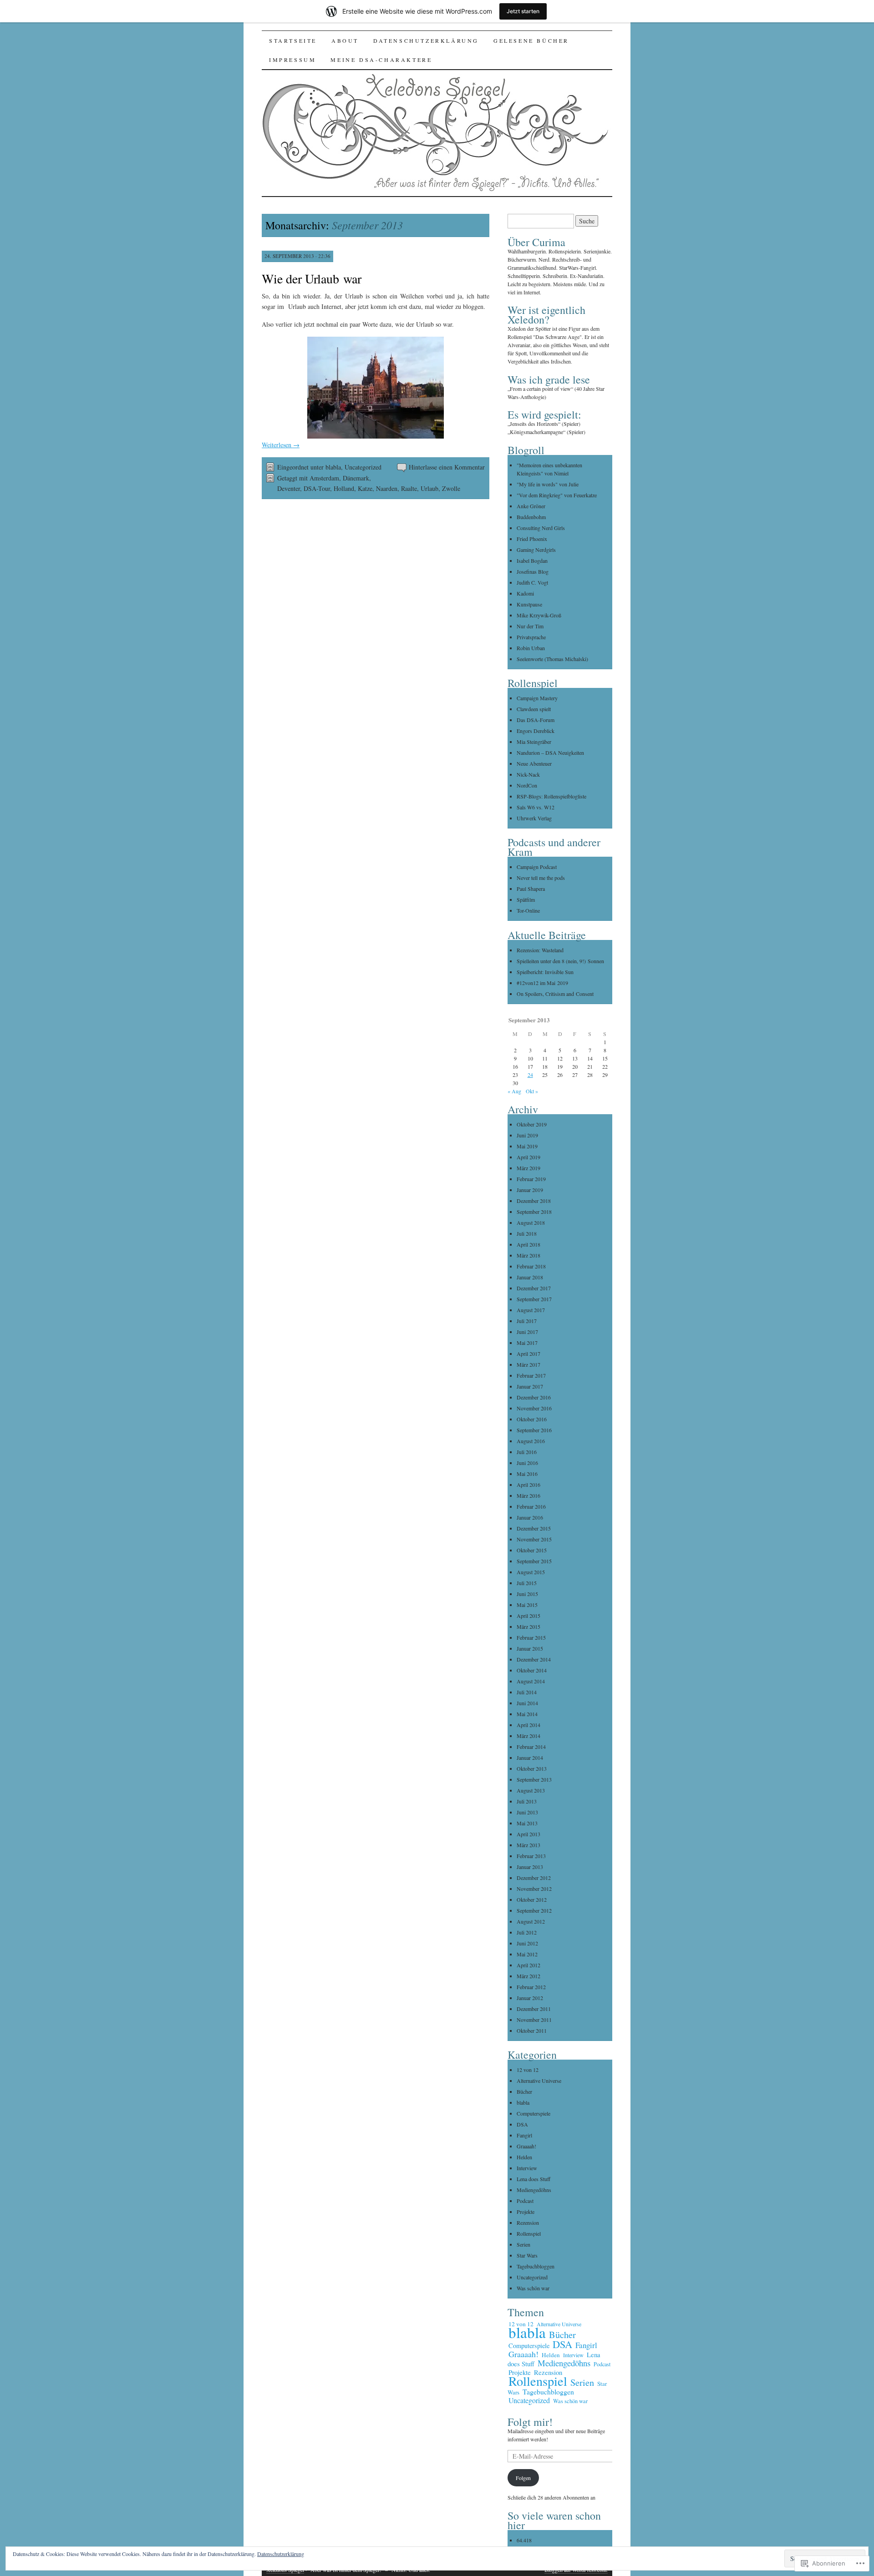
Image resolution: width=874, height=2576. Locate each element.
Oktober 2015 (532, 1550)
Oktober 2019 (532, 1124)
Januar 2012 (530, 1998)
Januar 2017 (530, 1386)
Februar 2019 (531, 1179)
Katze (365, 488)
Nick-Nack (528, 774)
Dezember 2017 (534, 1288)
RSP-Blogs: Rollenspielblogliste (551, 796)
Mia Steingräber (534, 742)
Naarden (387, 488)
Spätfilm (526, 899)
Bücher (524, 2091)
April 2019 (528, 1157)
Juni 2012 (527, 1943)
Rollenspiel (529, 2233)
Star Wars (527, 2255)
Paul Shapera (531, 889)
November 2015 (534, 1539)
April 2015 (528, 1616)
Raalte (409, 488)
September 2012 (534, 1910)
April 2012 (528, 1965)
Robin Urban (531, 648)
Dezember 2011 (534, 2009)
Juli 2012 (527, 1932)
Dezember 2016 (534, 1397)
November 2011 (534, 2020)
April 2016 (528, 1485)
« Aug (514, 1091)
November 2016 (534, 1408)
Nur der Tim (530, 626)
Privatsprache (531, 637)
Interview (527, 2168)
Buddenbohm (531, 517)
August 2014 (531, 1681)
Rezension (528, 2222)
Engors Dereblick (536, 731)
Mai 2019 (527, 1146)
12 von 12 (528, 2070)
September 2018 (534, 1212)
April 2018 (528, 1244)
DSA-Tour (317, 488)
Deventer (289, 488)
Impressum (292, 60)
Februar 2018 (531, 1266)
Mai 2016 (527, 1474)
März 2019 (528, 1168)
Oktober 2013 (532, 1768)
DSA (522, 2124)
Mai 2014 (527, 1714)
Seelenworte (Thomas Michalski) (552, 659)
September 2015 (534, 1561)
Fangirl (524, 2135)
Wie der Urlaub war (312, 278)
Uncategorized (363, 467)
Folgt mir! (530, 2422)
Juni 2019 (527, 1135)
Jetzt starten (523, 11)
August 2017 (531, 1310)
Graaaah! (526, 2146)
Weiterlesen (281, 445)
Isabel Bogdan (532, 561)
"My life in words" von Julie (548, 484)
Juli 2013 (527, 1801)
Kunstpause (529, 604)
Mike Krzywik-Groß (539, 615)
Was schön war (533, 2288)
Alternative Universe (539, 2081)
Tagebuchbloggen (536, 2266)
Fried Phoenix (532, 539)
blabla (333, 467)
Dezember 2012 (534, 1878)
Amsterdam (324, 478)
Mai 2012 (527, 1954)
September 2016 (534, 1430)
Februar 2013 (531, 1856)
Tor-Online (528, 910)
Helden (524, 2157)
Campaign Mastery (537, 698)
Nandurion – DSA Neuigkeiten (550, 753)
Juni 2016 (527, 1463)
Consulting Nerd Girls (541, 528)
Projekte (526, 2212)
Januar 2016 (530, 1517)
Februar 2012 (531, 1987)
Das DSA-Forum (536, 720)
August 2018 (531, 1222)
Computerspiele (534, 2113)
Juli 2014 (527, 1692)
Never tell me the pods (541, 878)
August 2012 (531, 1921)
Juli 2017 (527, 1321)
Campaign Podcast (537, 867)
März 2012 (528, 1976)
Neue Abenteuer (534, 763)
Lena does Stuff (534, 2179)
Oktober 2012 (532, 1899)
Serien (523, 2244)
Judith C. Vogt (532, 582)
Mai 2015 (527, 1605)
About (345, 40)
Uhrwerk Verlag (534, 818)
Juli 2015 (527, 1583)
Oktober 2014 (532, 1670)
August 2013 (531, 1790)
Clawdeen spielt (534, 709)
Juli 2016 (527, 1452)
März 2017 (528, 1364)
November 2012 (534, 1889)
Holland (344, 488)
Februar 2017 (531, 1375)
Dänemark (356, 478)
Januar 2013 (530, 1867)
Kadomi (525, 593)
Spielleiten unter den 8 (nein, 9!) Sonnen (560, 961)
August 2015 (531, 1572)
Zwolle (451, 488)
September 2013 (534, 1779)
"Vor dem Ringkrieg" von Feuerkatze (557, 495)
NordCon (527, 785)
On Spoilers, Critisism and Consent (555, 994)
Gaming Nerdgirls (536, 550)
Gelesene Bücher (531, 40)
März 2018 (528, 1255)
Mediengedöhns (534, 2190)
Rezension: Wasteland (540, 950)
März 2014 (528, 1736)
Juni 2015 (527, 1594)
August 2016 (531, 1441)
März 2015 (528, 1626)
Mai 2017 (527, 1343)
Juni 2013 (527, 1812)
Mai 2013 (527, 1823)
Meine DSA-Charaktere (381, 60)
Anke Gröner (531, 506)
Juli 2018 (527, 1233)
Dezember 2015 (534, 1528)
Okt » (532, 1091)
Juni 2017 (527, 1332)
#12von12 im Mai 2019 (542, 983)
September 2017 (534, 1299)
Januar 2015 (530, 1648)
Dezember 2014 (534, 1659)
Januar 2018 (530, 1277)
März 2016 (528, 1495)
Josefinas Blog (533, 571)
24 (530, 1075)
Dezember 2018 (534, 1201)
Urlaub (429, 488)
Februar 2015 (531, 1637)
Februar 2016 (531, 1506)
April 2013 (528, 1834)
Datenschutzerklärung (426, 40)
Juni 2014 (527, 1703)
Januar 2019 (530, 1190)
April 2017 (528, 1354)
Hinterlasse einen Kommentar (447, 467)
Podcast (525, 2201)
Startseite (293, 40)
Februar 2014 (531, 1747)
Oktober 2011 (532, 2030)
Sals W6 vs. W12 (536, 807)
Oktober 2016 (532, 1419)
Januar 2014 (530, 1758)
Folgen (523, 2478)
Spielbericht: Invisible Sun (545, 972)
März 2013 (528, 1845)
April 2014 (528, 1725)
